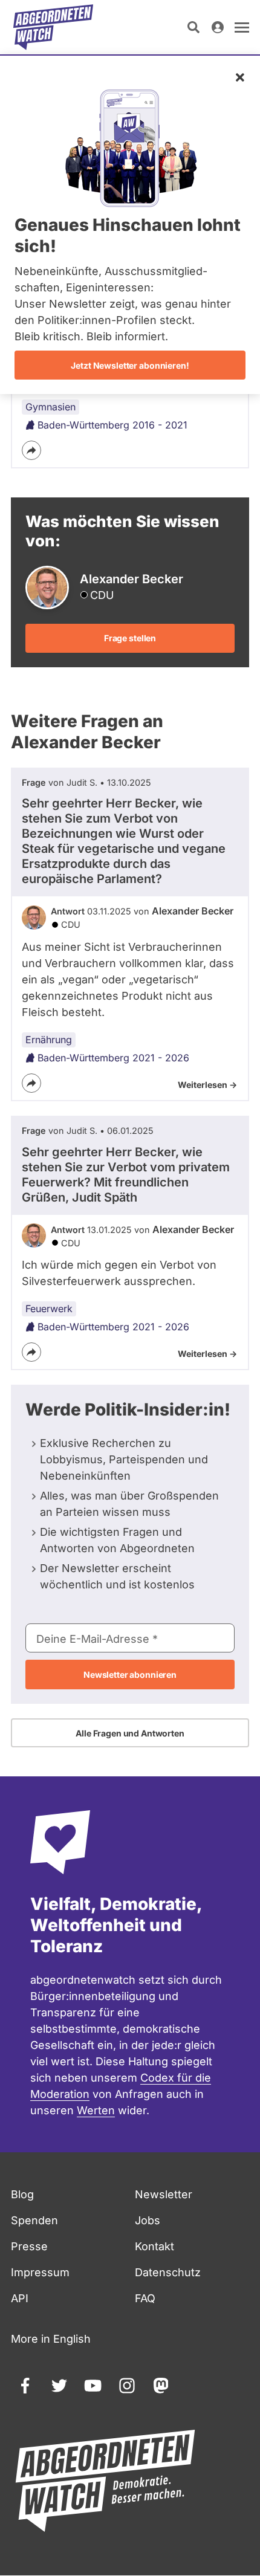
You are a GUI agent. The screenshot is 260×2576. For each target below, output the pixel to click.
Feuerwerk (49, 1309)
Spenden (34, 2220)
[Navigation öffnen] (242, 27)
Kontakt (154, 2246)
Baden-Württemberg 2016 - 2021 (112, 425)
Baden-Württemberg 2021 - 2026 (113, 1058)
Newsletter (164, 2194)
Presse (29, 2246)
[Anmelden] (218, 27)
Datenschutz (168, 2272)
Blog (22, 2194)
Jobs (148, 2220)
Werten (96, 2110)
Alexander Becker (193, 911)
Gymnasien (50, 407)
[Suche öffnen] (193, 27)
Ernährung (49, 1040)
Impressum (40, 2272)
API (20, 2298)
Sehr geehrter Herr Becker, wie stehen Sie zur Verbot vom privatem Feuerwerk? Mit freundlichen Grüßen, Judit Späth (126, 1175)
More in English (51, 2339)
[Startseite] (53, 27)
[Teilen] (31, 450)
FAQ (145, 2298)
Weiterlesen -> (207, 1085)
